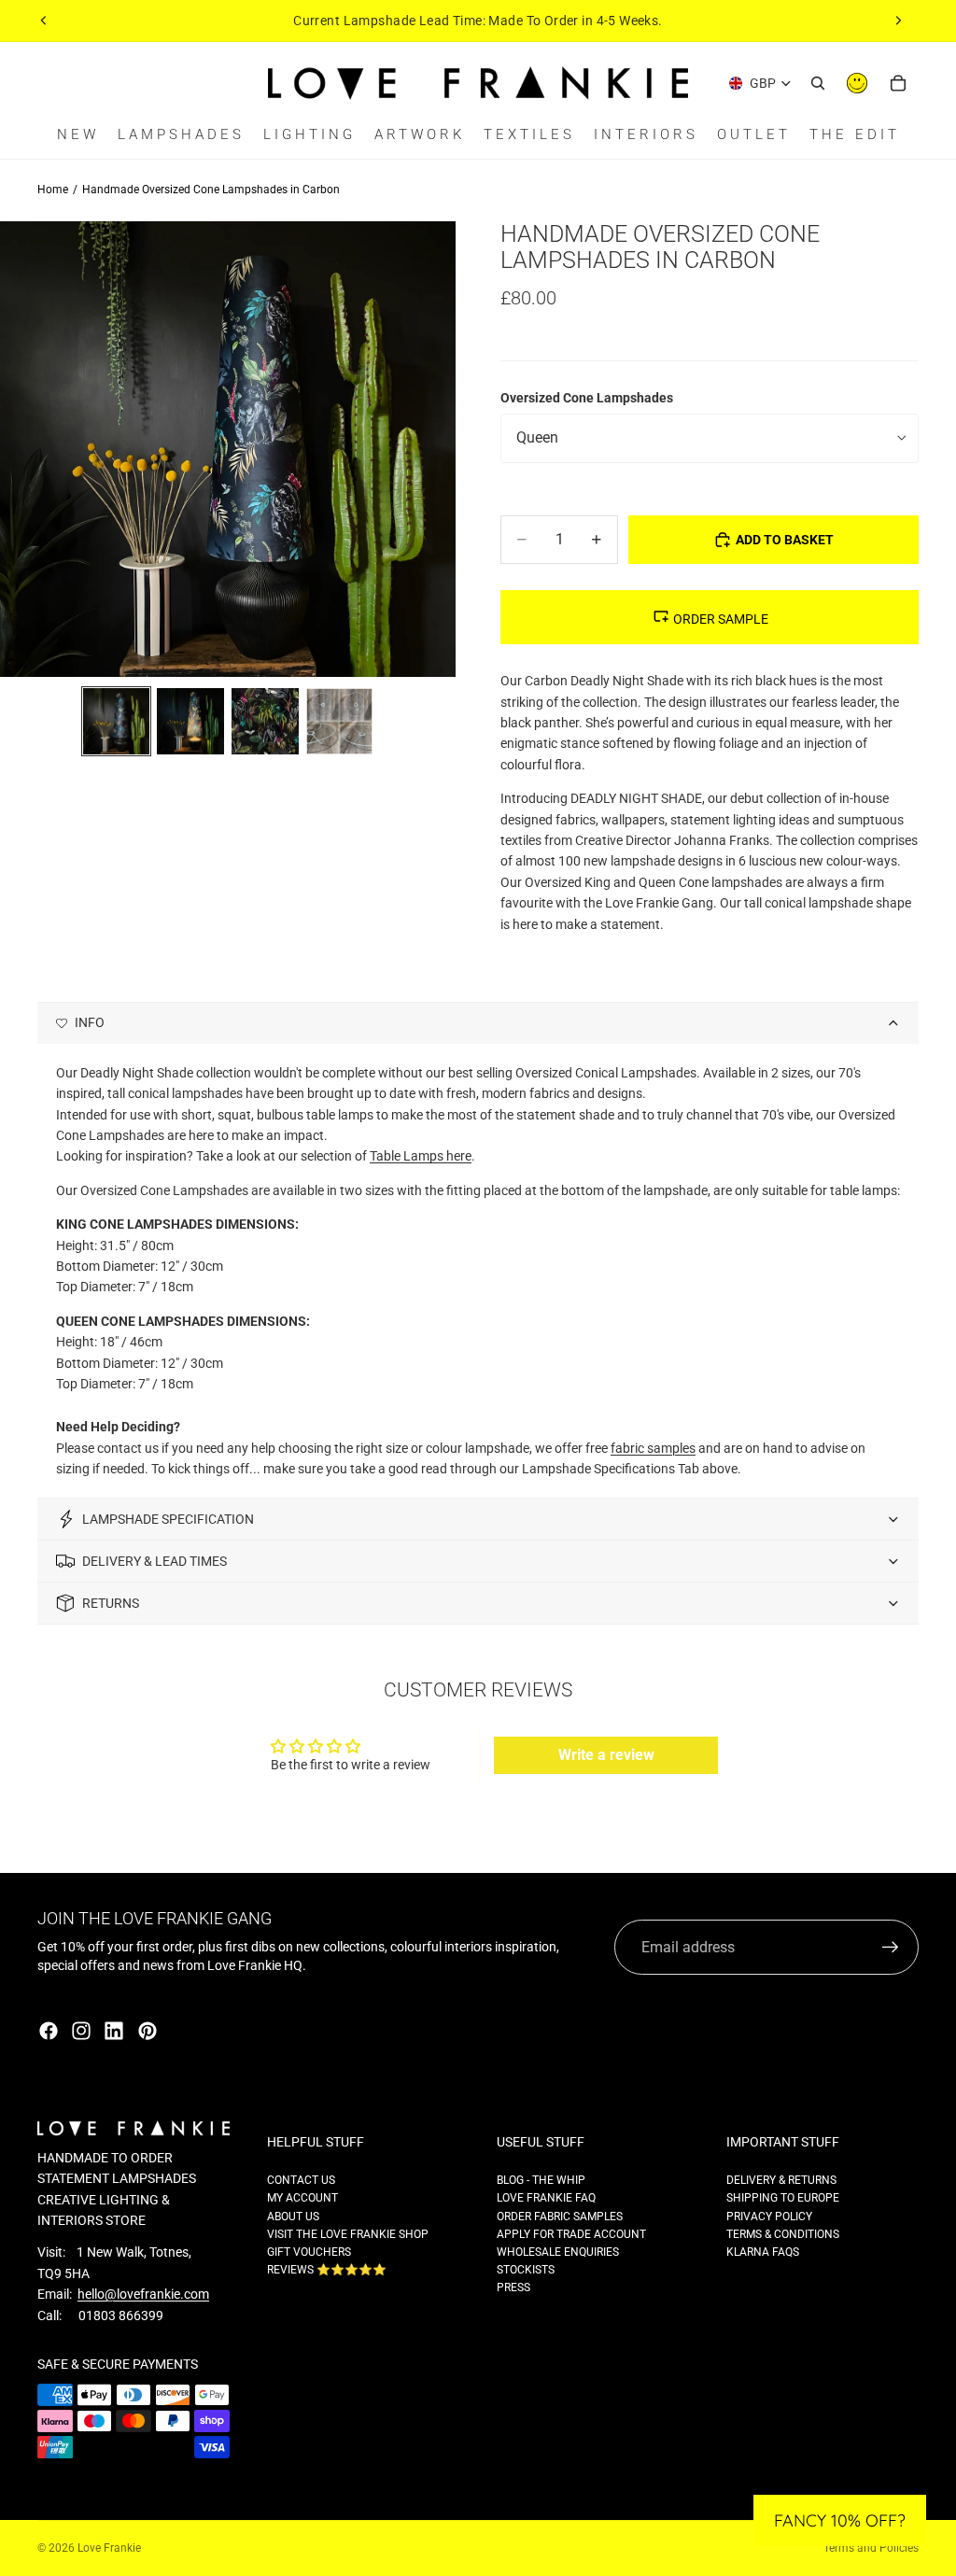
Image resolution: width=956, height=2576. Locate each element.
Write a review (606, 1755)
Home (53, 190)
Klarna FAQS (763, 2252)
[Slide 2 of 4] (190, 722)
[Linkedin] (114, 2031)
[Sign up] (891, 1948)
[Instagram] (81, 2031)
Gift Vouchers (309, 2252)
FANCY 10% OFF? (840, 2520)
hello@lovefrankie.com (143, 2294)
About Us (293, 2217)
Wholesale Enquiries (558, 2252)
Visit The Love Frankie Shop (348, 2234)
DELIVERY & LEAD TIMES (155, 1561)
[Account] (857, 83)
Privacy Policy (769, 2217)
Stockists (526, 2270)
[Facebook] (49, 2031)
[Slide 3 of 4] (265, 722)
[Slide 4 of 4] (340, 722)
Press (513, 2287)
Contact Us (301, 2180)
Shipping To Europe (783, 2198)
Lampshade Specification (168, 1519)
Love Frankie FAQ (546, 2198)
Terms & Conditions (783, 2234)
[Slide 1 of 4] (117, 722)
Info (90, 1022)
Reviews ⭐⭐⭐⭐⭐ (327, 2270)
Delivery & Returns (781, 2180)
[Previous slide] (44, 21)
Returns (111, 1603)
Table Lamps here (421, 1156)
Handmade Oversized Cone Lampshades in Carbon (211, 190)
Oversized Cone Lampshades (587, 398)
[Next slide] (898, 21)
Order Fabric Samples (560, 2217)
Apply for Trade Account (571, 2234)
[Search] (818, 83)
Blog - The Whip (541, 2180)
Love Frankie (109, 2548)
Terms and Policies (871, 2548)
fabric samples (653, 1448)
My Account (302, 2198)
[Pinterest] (148, 2031)
